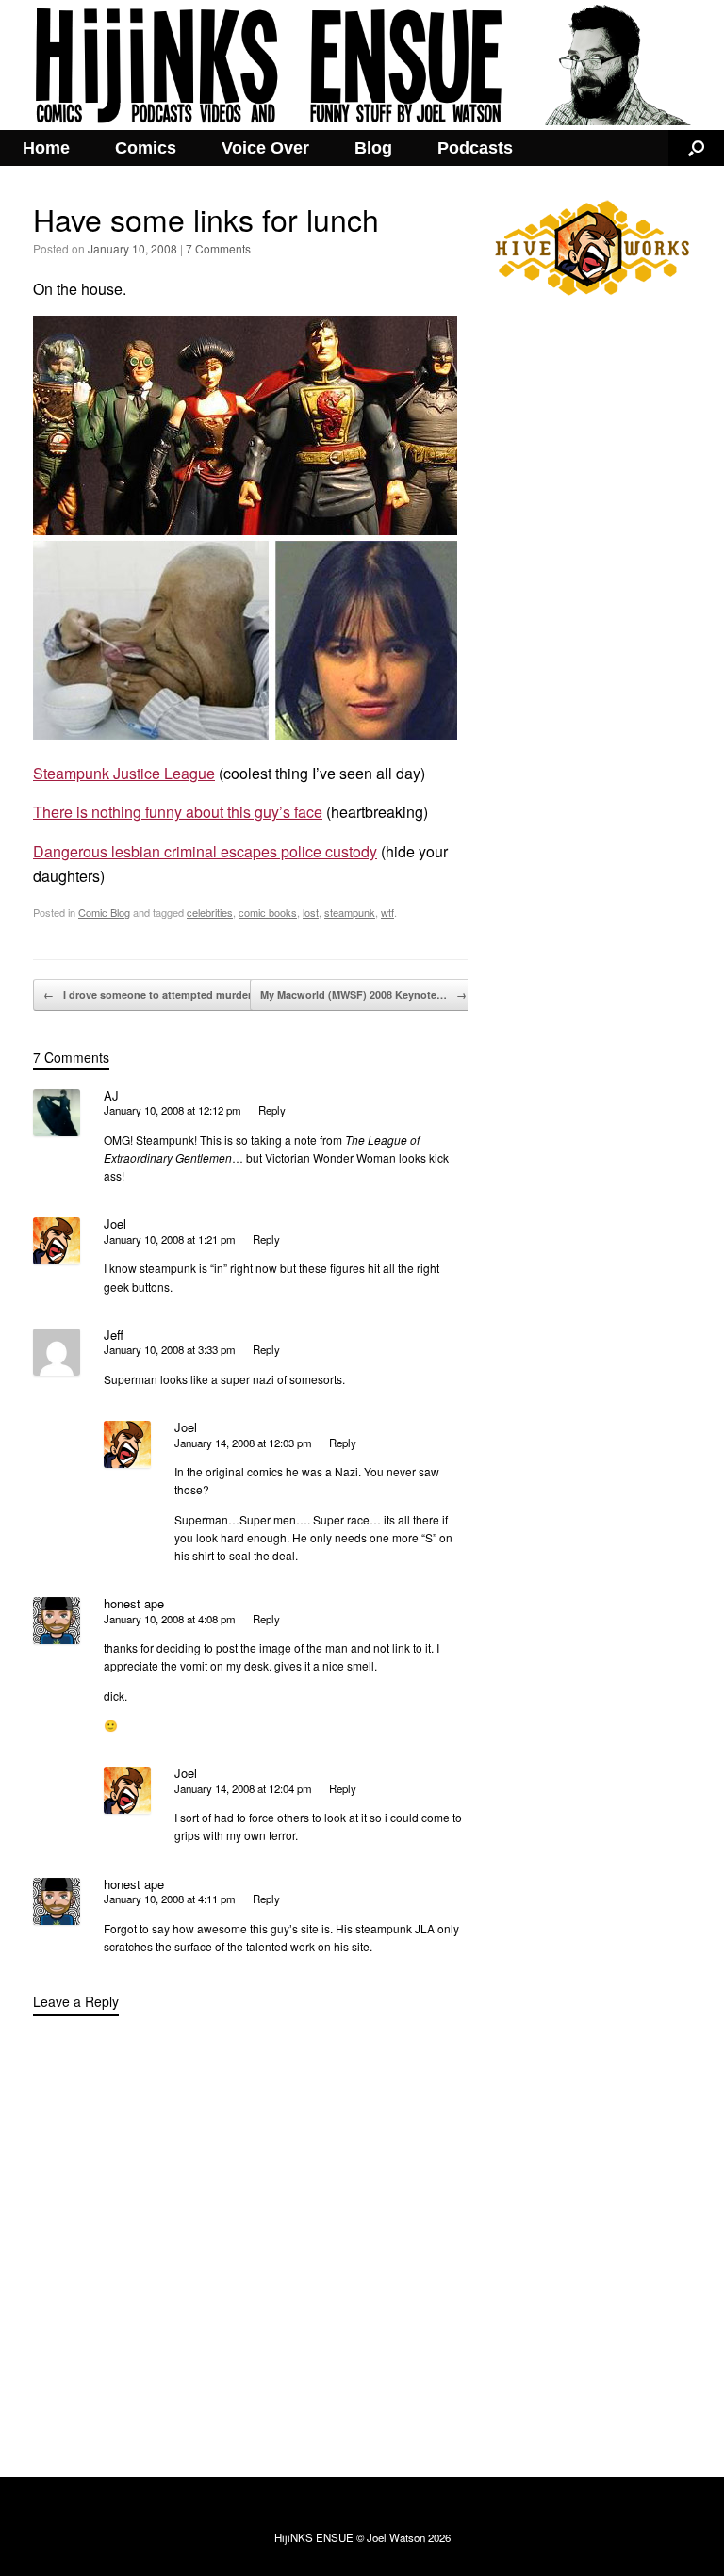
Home (46, 148)
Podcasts (475, 148)
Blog (373, 148)
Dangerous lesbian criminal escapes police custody (205, 851)
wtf (387, 912)
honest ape (134, 1603)
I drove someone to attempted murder (148, 995)
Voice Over (265, 148)
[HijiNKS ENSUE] (362, 65)
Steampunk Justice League (124, 773)
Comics (146, 148)
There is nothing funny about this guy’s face (178, 812)
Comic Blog (104, 912)
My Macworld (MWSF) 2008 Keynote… (363, 995)
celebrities (210, 912)
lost (311, 912)
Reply (272, 1110)
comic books (268, 912)
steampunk (350, 912)
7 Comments (218, 248)
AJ (111, 1095)
